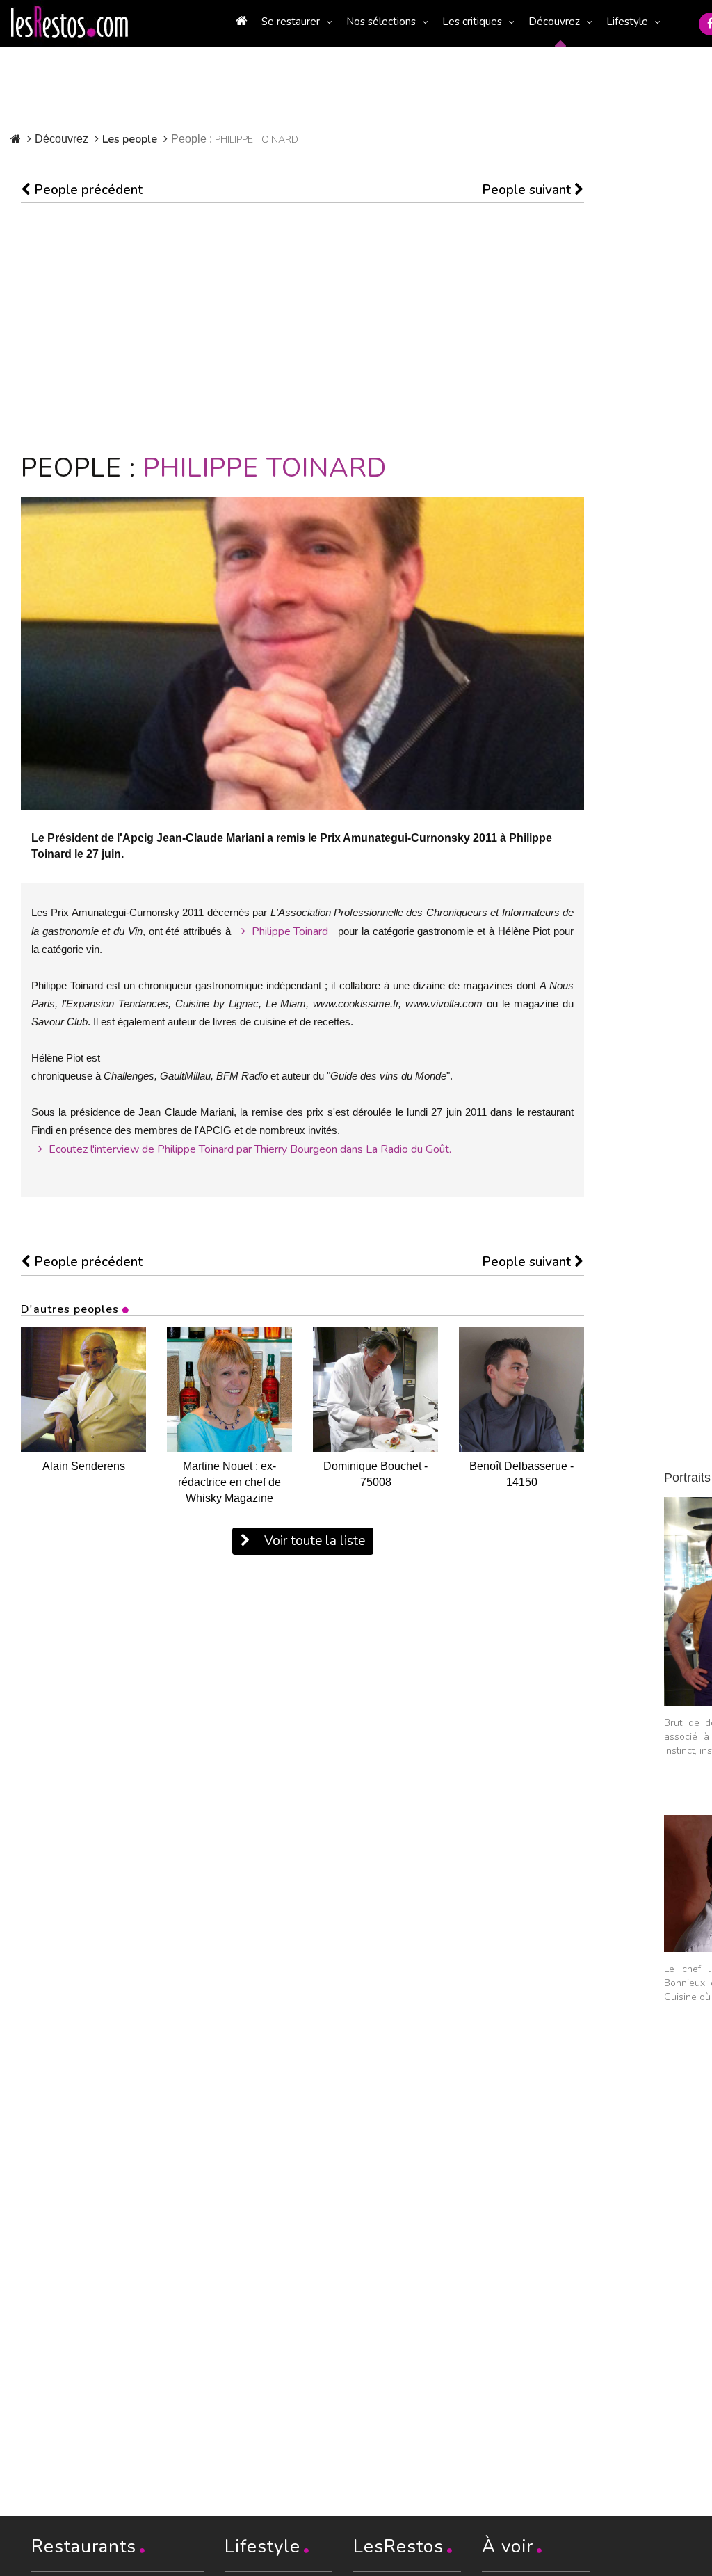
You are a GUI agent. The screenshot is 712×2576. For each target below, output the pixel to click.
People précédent (87, 190)
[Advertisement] (302, 328)
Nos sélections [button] (381, 22)
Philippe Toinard (289, 931)
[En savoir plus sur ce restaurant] (83, 1389)
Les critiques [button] (472, 22)
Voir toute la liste (313, 1541)
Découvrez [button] (554, 22)
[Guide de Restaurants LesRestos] (70, 22)
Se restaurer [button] (291, 22)
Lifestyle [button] (627, 22)
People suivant (528, 190)
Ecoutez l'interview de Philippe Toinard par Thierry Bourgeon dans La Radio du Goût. (249, 1149)
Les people (130, 139)
